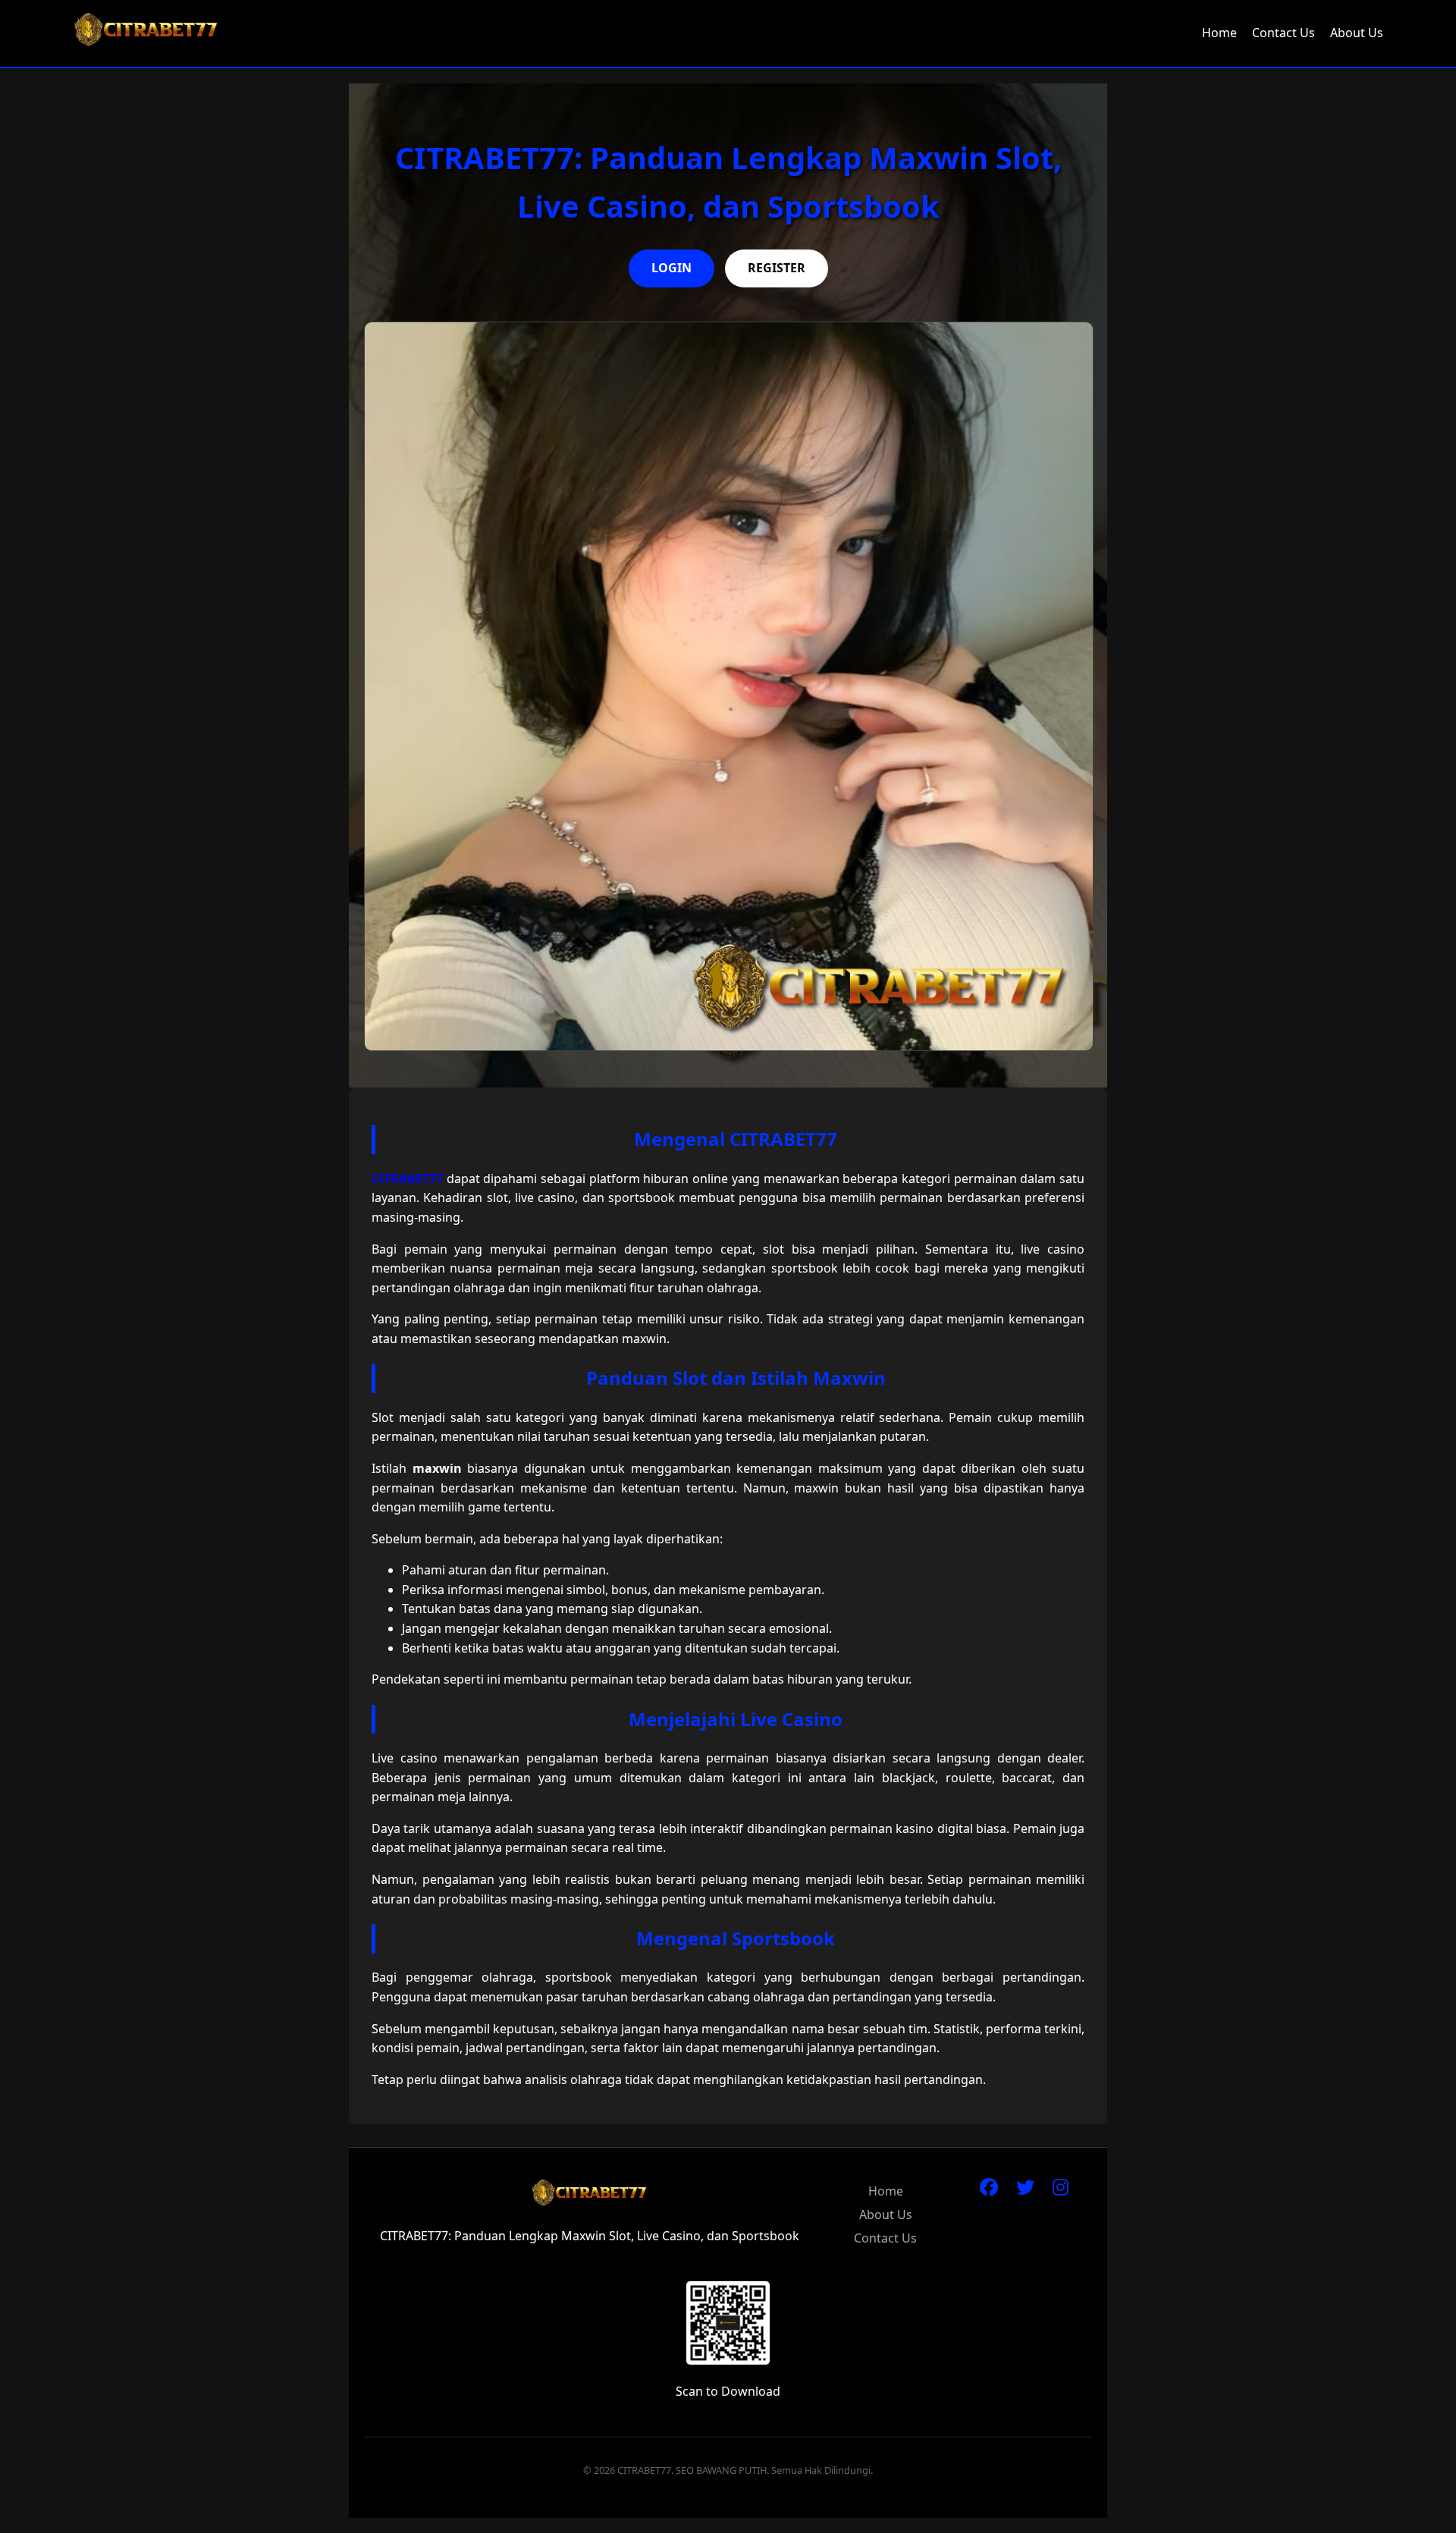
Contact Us (1283, 33)
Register (777, 268)
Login (672, 268)
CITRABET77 (407, 1179)
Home (1219, 33)
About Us (1357, 33)
